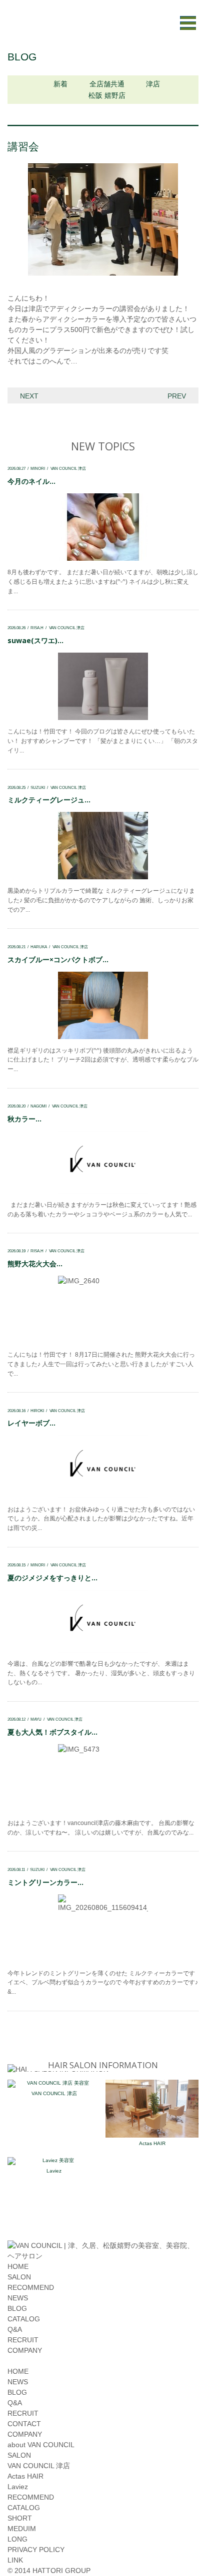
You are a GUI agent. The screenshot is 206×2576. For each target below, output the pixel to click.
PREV (177, 396)
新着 (60, 84)
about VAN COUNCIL (41, 2445)
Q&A (15, 2329)
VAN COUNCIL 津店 (68, 468)
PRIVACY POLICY (36, 2550)
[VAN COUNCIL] (103, 2256)
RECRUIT (23, 2340)
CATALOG (24, 2319)
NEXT (29, 396)
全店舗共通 (107, 84)
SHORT (20, 2518)
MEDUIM (22, 2529)
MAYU (36, 1719)
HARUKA (39, 947)
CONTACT (24, 2424)
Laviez (54, 2171)
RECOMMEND (31, 2287)
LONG (17, 2539)
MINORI (38, 468)
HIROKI (37, 1411)
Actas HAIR (152, 2143)
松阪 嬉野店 (107, 95)
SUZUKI (38, 787)
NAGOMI (38, 1106)
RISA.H (37, 628)
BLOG (17, 2308)
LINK (15, 2560)
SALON (19, 2277)
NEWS (18, 2298)
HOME (18, 2266)
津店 (153, 84)
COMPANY (25, 2350)
